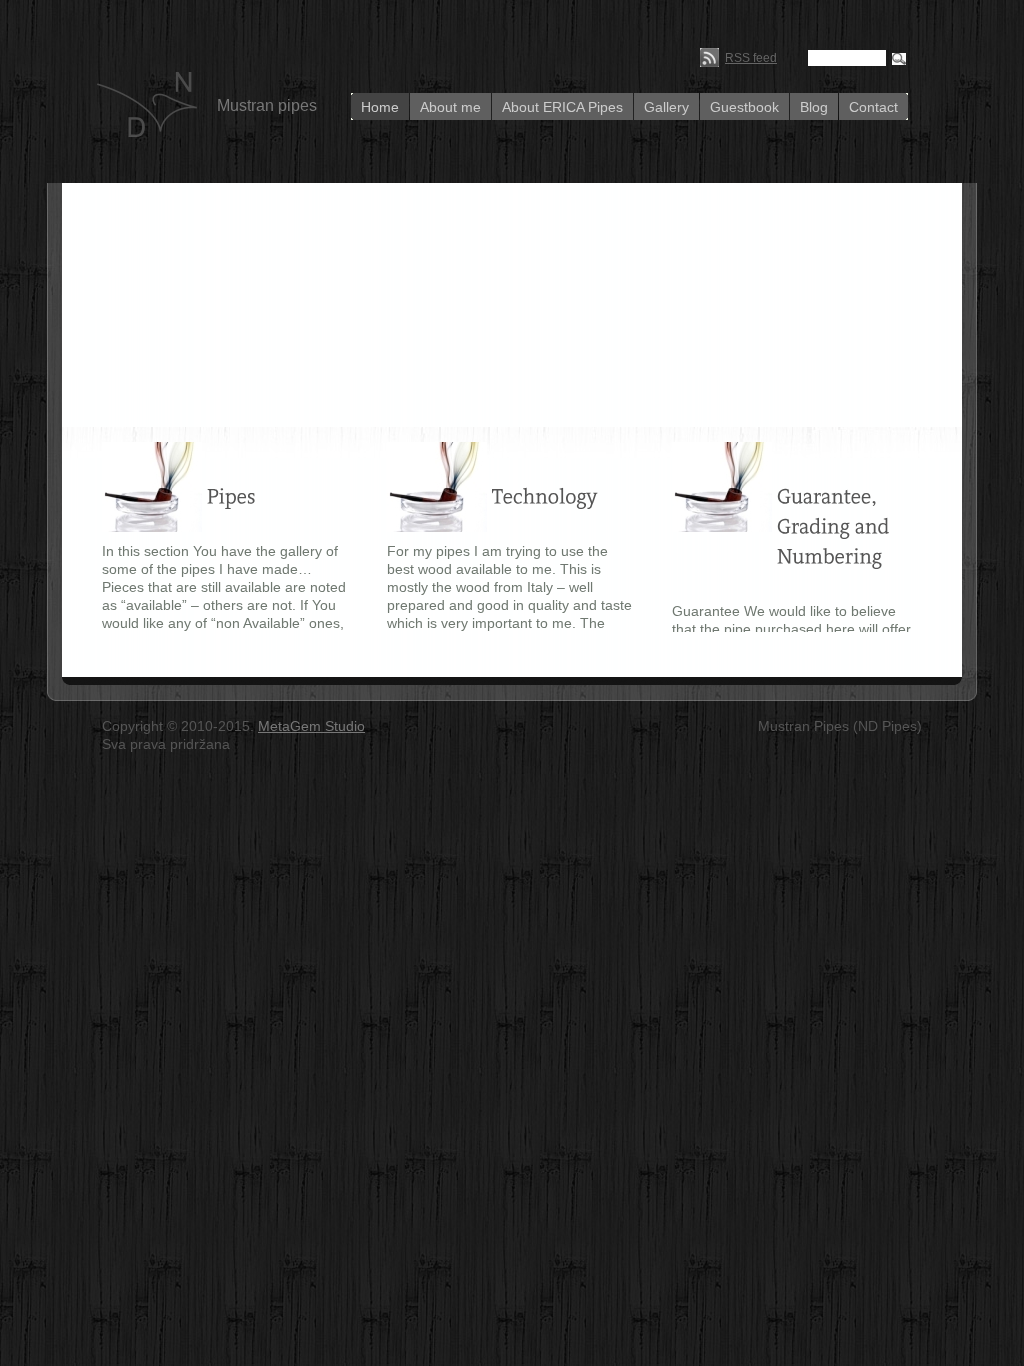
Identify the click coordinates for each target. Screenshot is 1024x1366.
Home (380, 107)
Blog (814, 107)
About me (450, 107)
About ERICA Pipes (562, 107)
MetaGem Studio (311, 726)
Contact (873, 107)
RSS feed (751, 58)
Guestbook (744, 107)
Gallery (666, 107)
